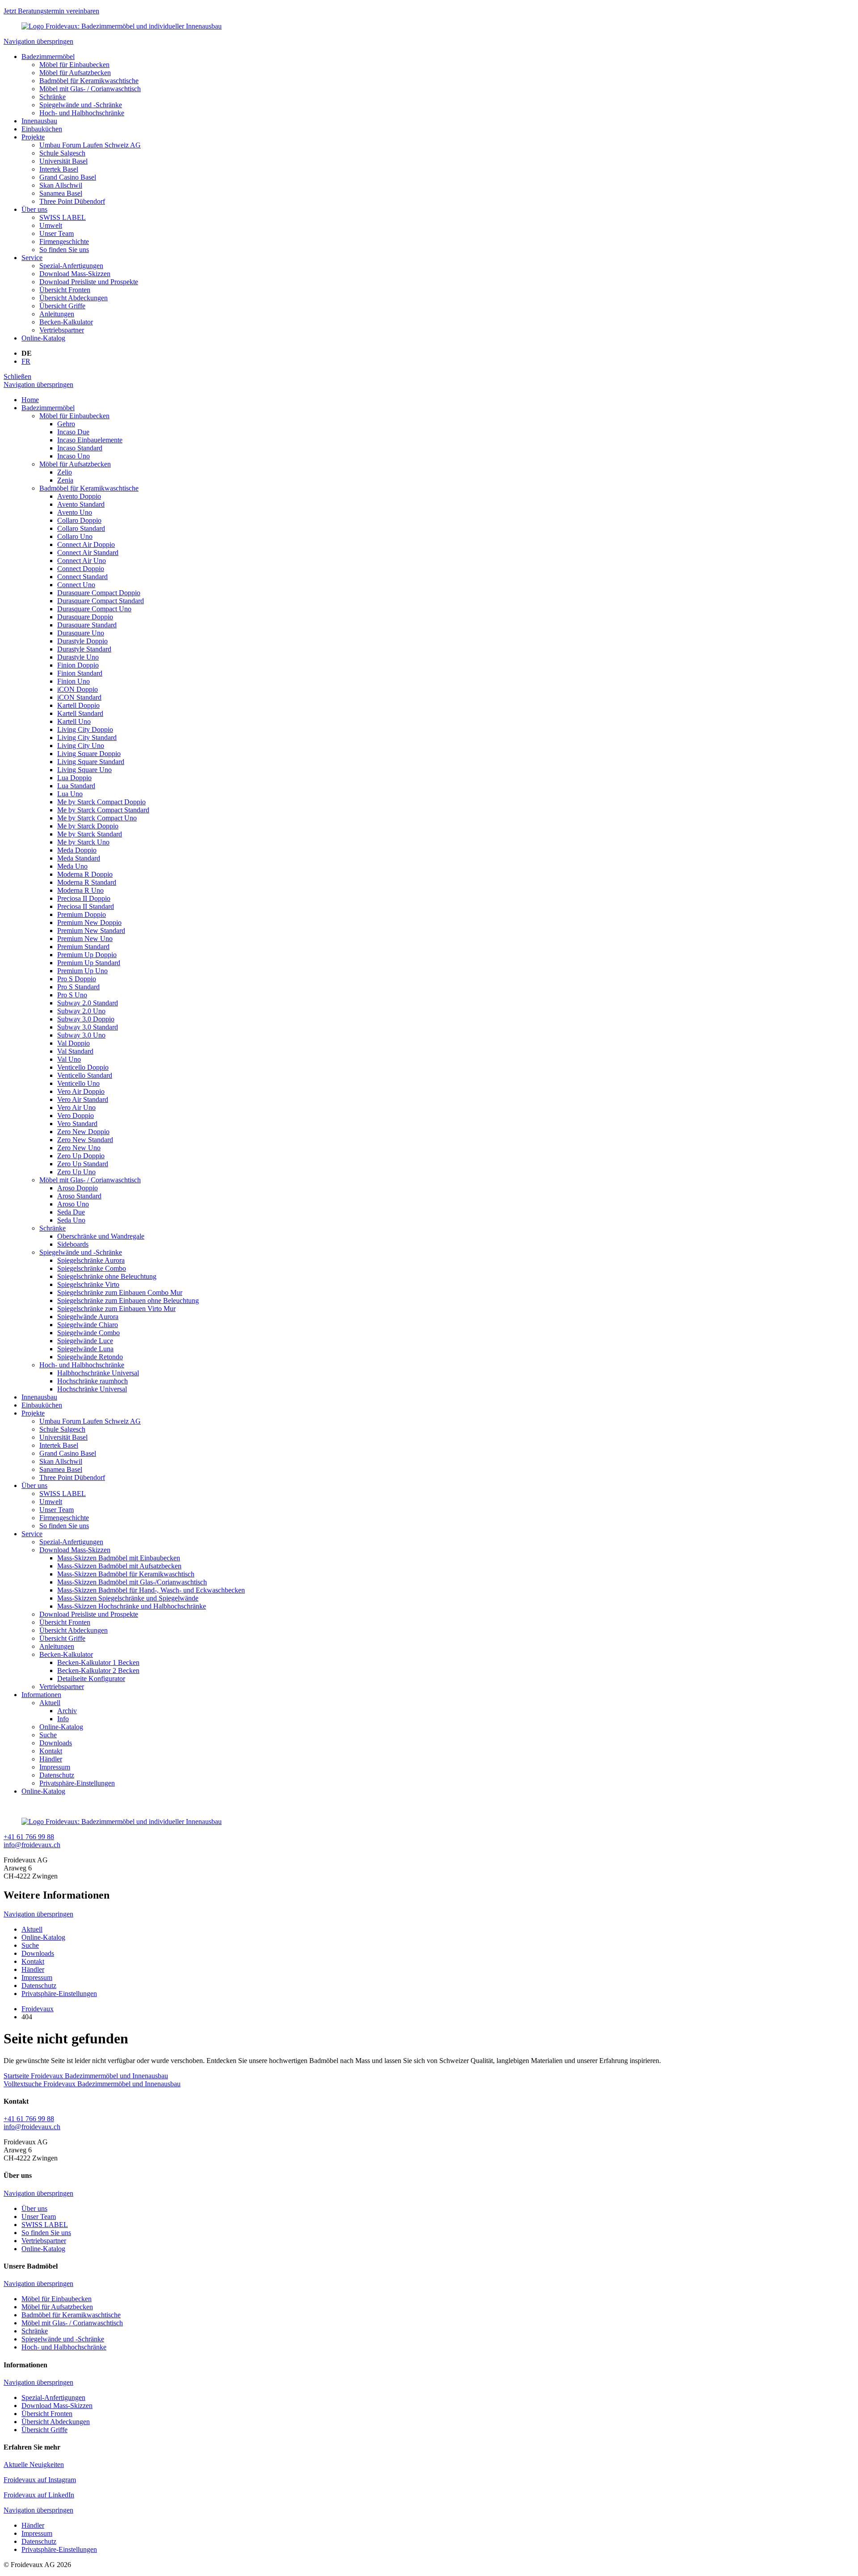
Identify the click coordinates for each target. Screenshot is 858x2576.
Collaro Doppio (79, 520)
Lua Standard (76, 786)
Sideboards (73, 1244)
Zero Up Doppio (81, 1156)
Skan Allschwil (61, 185)
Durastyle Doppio (82, 641)
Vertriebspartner (62, 330)
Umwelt (51, 225)
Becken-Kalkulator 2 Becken (98, 1670)
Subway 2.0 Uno (81, 1011)
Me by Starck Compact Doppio (101, 802)
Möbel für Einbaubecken (74, 65)
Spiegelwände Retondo (90, 1357)
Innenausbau (39, 121)
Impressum (55, 1767)
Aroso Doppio (78, 1188)
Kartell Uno (74, 721)
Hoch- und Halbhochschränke (82, 113)
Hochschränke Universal (92, 1389)
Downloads (56, 1743)
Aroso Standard (79, 1196)
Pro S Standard (78, 987)
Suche (48, 1735)
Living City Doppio (85, 729)
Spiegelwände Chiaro (88, 1325)
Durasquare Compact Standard (101, 601)
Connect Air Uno (82, 561)
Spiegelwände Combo (88, 1333)
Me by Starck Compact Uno (97, 818)
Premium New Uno (85, 939)
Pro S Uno (72, 995)
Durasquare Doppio (85, 617)
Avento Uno (75, 512)
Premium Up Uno (82, 971)
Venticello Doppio (83, 1067)
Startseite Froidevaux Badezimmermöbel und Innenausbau (86, 2076)
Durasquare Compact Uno (94, 609)
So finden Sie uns (64, 250)
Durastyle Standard (84, 649)
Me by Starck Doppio (88, 826)
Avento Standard (81, 504)
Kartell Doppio (78, 705)
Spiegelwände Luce (85, 1341)
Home (30, 400)
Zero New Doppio (83, 1132)
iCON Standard (79, 697)
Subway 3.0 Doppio (86, 1019)
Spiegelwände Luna (85, 1349)
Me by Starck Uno (83, 842)
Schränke (53, 97)
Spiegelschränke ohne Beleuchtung (107, 1276)
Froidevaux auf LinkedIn (39, 2495)
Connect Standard (82, 577)
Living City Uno (81, 746)
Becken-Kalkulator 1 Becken (98, 1662)
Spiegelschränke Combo (92, 1268)
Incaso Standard (80, 448)
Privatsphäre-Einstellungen (77, 1783)
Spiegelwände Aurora (88, 1317)
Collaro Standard (81, 528)
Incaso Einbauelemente (90, 440)
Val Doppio (74, 1043)
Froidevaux (38, 2009)
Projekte (33, 137)
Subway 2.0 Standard (88, 1003)
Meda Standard (79, 858)
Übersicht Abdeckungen (74, 298)
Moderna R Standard (87, 882)
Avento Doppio (79, 496)
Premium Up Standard (89, 963)
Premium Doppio (82, 914)
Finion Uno (74, 681)
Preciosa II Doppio (84, 898)
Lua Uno (70, 794)
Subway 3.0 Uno (81, 1035)
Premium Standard (83, 947)
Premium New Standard (91, 931)
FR (26, 361)
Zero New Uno (79, 1148)
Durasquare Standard (87, 625)
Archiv (67, 1711)
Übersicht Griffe (62, 306)
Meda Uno (72, 866)
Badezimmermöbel (48, 57)
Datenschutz (57, 1775)
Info (63, 1719)
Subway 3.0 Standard (88, 1027)
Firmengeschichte (64, 242)
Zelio (65, 472)
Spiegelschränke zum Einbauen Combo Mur (120, 1292)
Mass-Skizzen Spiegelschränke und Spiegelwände (128, 1598)
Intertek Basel (59, 169)
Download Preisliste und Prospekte (89, 282)
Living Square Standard (91, 762)
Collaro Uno (75, 536)
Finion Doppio (78, 665)
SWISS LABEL (63, 217)
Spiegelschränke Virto (88, 1284)
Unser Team (57, 233)
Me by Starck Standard (90, 834)
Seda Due (71, 1212)
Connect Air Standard (88, 553)
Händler (51, 1759)
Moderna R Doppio (85, 874)
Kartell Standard (80, 713)
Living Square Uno (84, 770)
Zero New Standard (85, 1140)
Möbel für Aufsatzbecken (75, 73)
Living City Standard (87, 738)
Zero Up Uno (76, 1172)
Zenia (65, 480)
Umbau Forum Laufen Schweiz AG (90, 145)
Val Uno (69, 1059)
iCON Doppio (78, 689)
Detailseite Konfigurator (91, 1679)
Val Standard (75, 1051)
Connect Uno (76, 585)
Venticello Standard (85, 1075)
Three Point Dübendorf (72, 201)
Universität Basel (63, 161)
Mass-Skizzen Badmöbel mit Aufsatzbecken (119, 1566)
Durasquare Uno (81, 633)
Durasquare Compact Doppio (99, 593)
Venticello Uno (78, 1083)
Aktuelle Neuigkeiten (34, 2465)
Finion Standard (80, 673)
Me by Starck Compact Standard (103, 810)
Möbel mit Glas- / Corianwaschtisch (90, 89)
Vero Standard (77, 1124)
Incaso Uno (74, 456)
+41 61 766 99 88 (29, 1837)
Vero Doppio (76, 1116)
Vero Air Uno (76, 1107)
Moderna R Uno (80, 890)
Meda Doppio (77, 850)
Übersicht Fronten (65, 290)
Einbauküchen (42, 129)
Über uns (34, 209)
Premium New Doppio (89, 922)
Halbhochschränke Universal (98, 1373)
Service (32, 258)
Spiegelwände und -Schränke (81, 105)
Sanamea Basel (61, 193)
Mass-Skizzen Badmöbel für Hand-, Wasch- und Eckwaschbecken (151, 1590)
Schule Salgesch (62, 153)
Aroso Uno (73, 1204)
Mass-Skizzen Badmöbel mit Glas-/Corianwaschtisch (132, 1582)
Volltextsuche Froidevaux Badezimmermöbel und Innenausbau (92, 2084)
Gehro (66, 424)
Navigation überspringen (38, 41)
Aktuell (50, 1703)
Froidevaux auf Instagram (40, 2480)
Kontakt (51, 1751)
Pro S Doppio (77, 979)
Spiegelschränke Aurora (91, 1260)
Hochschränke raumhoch (93, 1381)
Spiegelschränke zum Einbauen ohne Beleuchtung (128, 1301)
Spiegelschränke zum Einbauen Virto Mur (116, 1309)
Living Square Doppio (89, 754)
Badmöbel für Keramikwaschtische (89, 81)
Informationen (41, 1695)
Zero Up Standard (83, 1164)
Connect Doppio (81, 569)
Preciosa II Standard (86, 906)
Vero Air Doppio (81, 1091)
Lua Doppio (74, 778)
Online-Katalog (43, 338)
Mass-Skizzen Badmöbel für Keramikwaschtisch (126, 1574)
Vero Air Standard (83, 1099)
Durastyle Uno (78, 657)
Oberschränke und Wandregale (101, 1236)
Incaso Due (73, 432)
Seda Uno (71, 1220)
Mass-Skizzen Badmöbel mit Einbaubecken (119, 1558)
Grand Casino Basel (68, 177)
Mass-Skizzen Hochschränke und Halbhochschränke (132, 1606)
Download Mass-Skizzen (75, 274)
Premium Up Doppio (87, 955)
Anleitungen (57, 314)
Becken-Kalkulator (66, 322)
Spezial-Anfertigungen (71, 266)
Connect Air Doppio (86, 544)
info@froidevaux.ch (32, 1845)
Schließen (17, 376)
